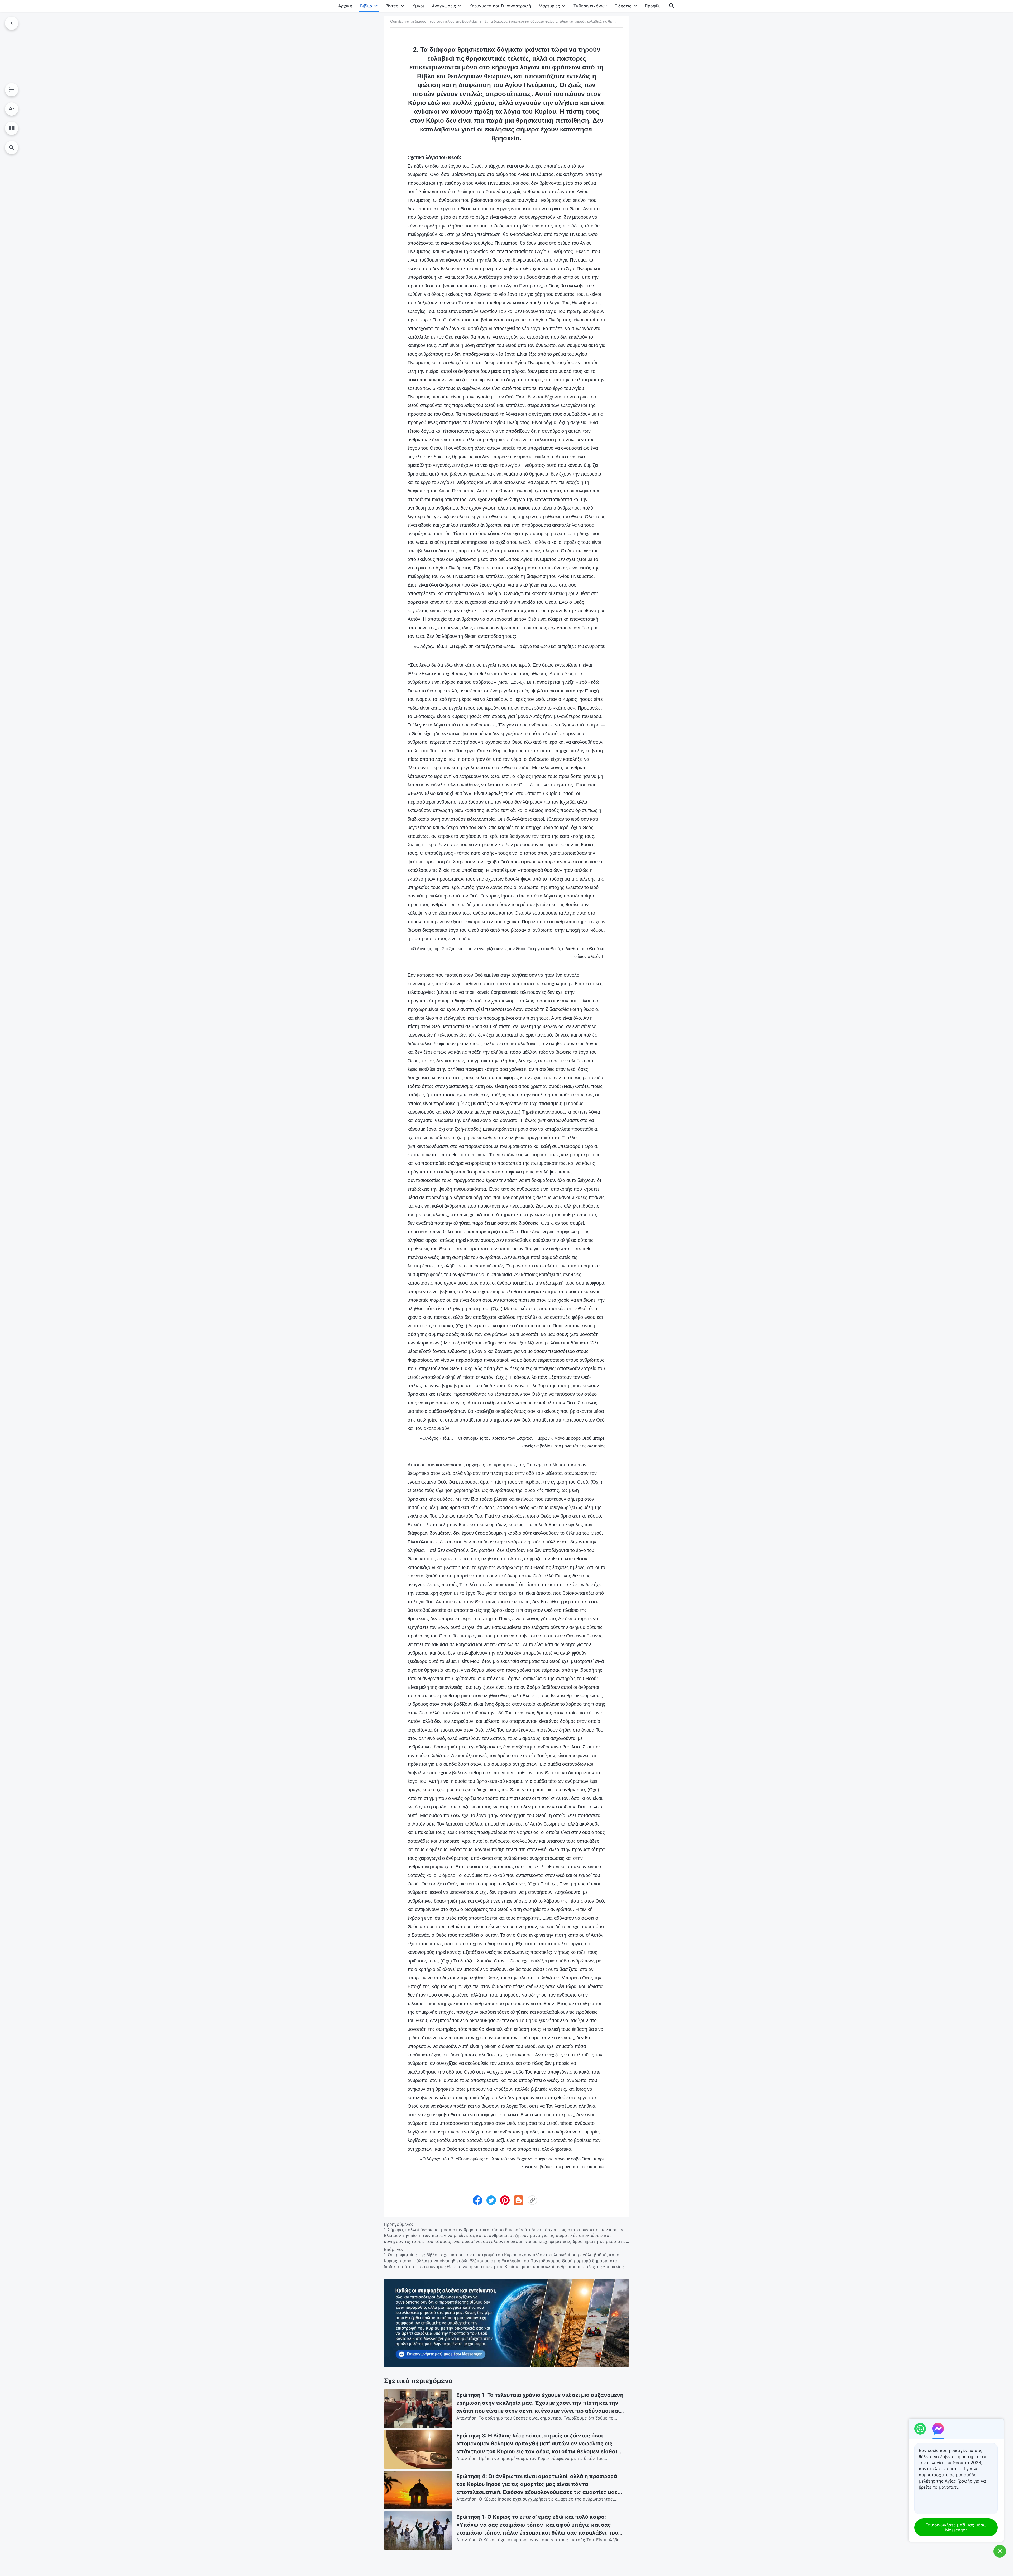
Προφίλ (652, 6)
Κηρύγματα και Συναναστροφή (500, 6)
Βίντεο (392, 6)
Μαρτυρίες (549, 6)
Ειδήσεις (623, 6)
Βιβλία (366, 6)
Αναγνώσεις (444, 6)
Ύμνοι (418, 6)
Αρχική (345, 6)
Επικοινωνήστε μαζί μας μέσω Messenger (956, 2527)
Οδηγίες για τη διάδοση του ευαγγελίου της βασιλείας (434, 21)
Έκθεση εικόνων (590, 6)
